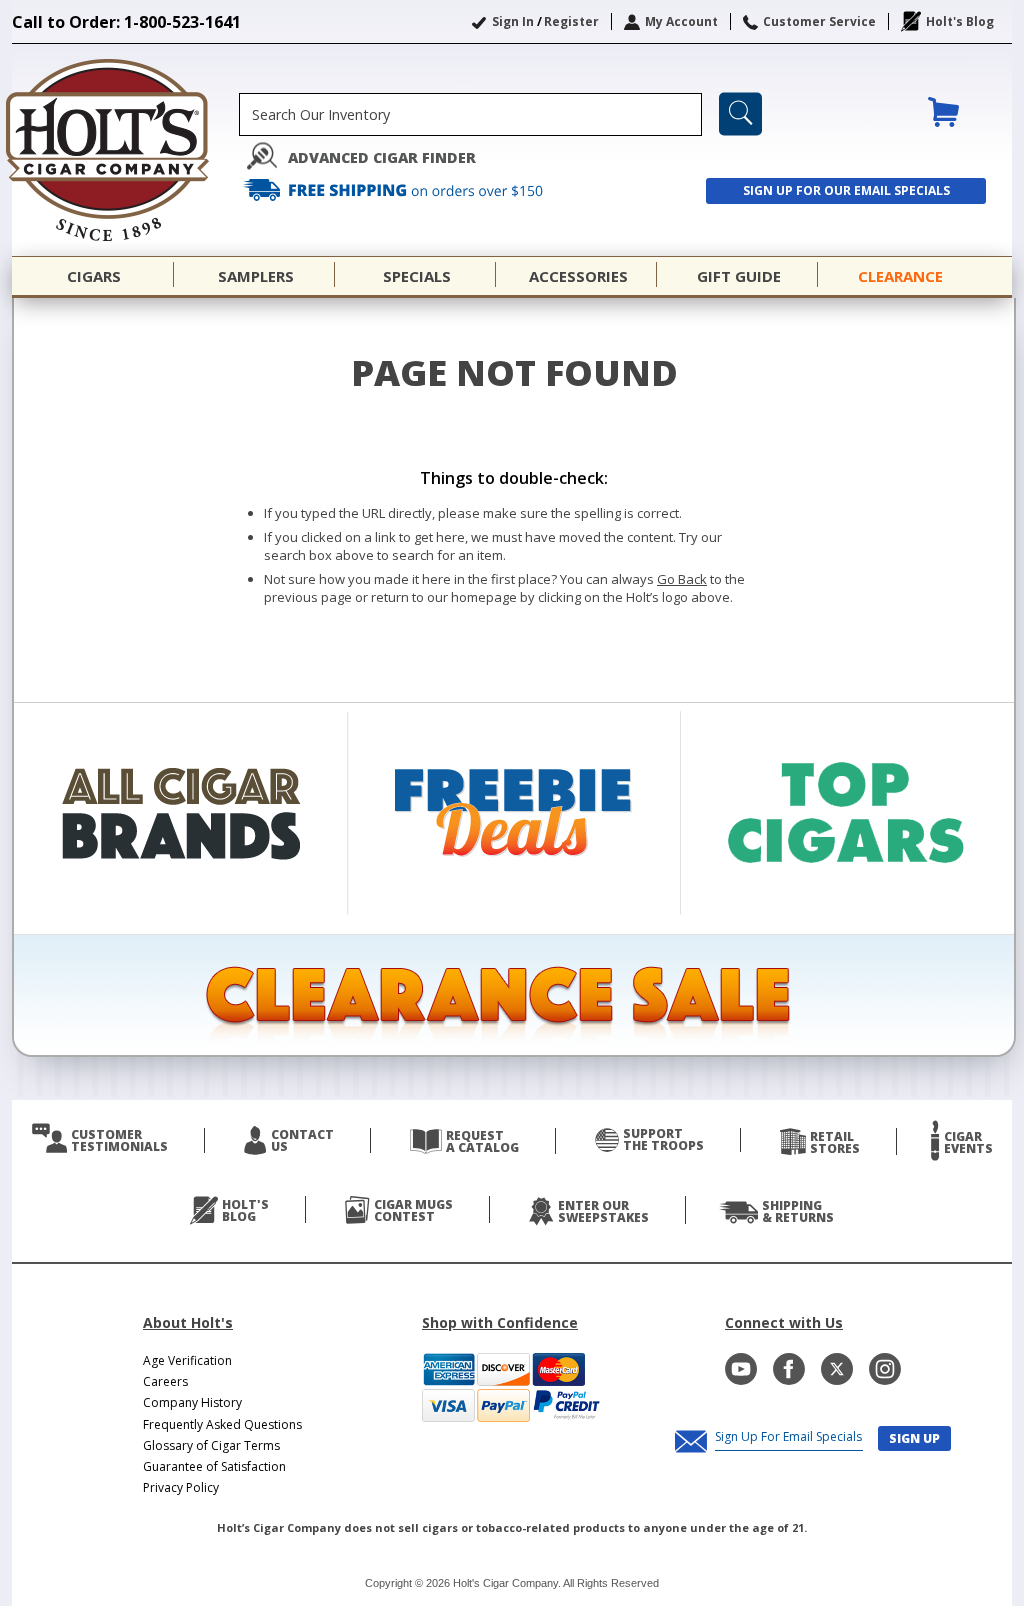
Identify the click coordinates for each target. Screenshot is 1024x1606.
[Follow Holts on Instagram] (885, 1369)
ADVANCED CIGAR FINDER (382, 157)
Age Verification (187, 1360)
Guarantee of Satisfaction (214, 1466)
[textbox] (470, 114)
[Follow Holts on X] (837, 1369)
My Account (681, 21)
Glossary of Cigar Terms (211, 1445)
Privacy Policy (181, 1487)
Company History (192, 1402)
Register (571, 21)
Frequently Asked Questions (222, 1424)
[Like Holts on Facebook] (789, 1369)
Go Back (682, 579)
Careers (165, 1381)
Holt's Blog (960, 21)
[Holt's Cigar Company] (125, 150)
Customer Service (819, 21)
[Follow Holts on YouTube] (741, 1369)
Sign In (513, 21)
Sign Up (914, 1438)
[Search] (740, 114)
